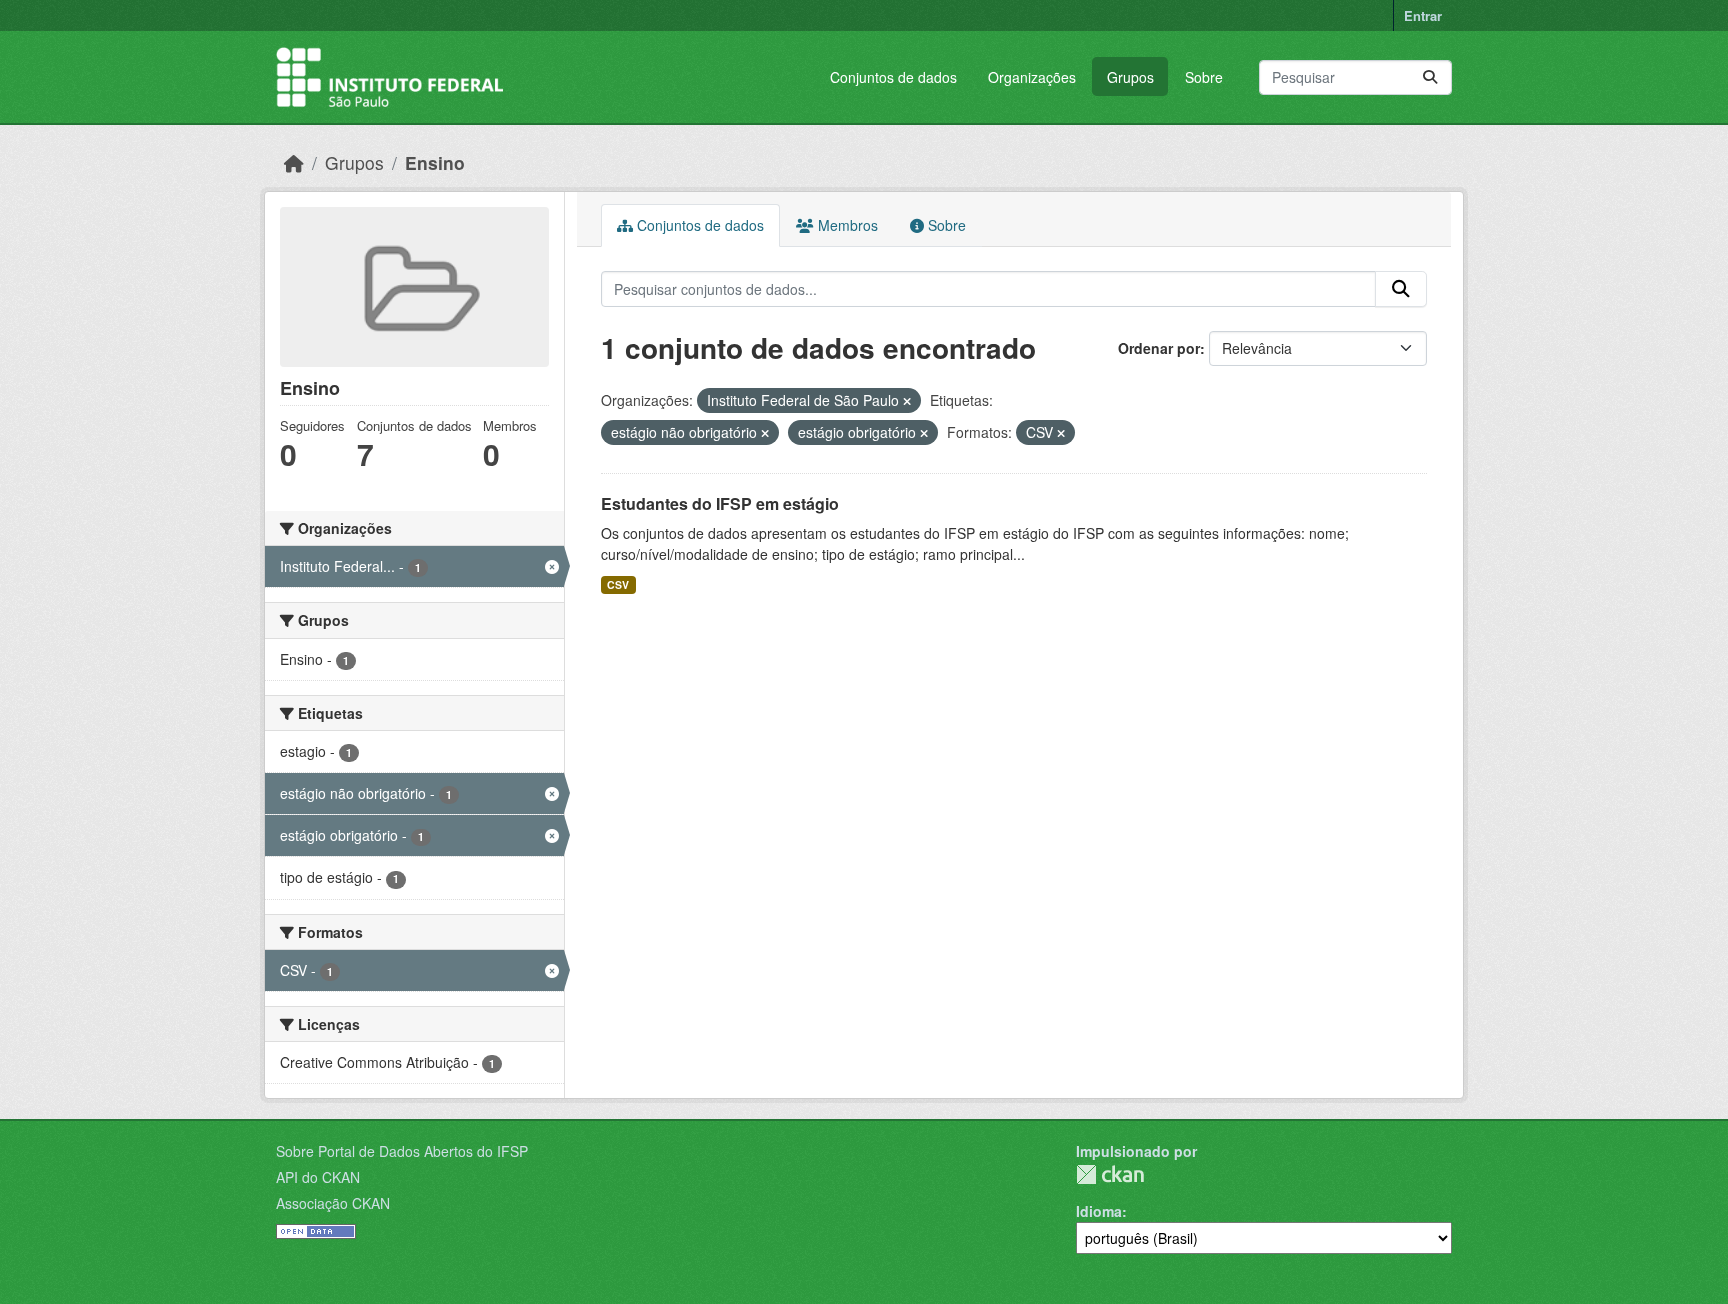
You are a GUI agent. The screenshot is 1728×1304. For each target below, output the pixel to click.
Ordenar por (1159, 348)
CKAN (1110, 1174)
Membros (846, 225)
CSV (618, 584)
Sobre (1204, 77)
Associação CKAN (333, 1203)
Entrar (1423, 15)
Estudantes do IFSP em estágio (720, 503)
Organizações (1032, 77)
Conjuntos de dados (893, 77)
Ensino (435, 162)
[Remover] (907, 401)
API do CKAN (318, 1177)
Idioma (1099, 1211)
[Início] (294, 162)
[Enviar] (1430, 77)
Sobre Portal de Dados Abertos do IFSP (402, 1151)
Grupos (1130, 77)
